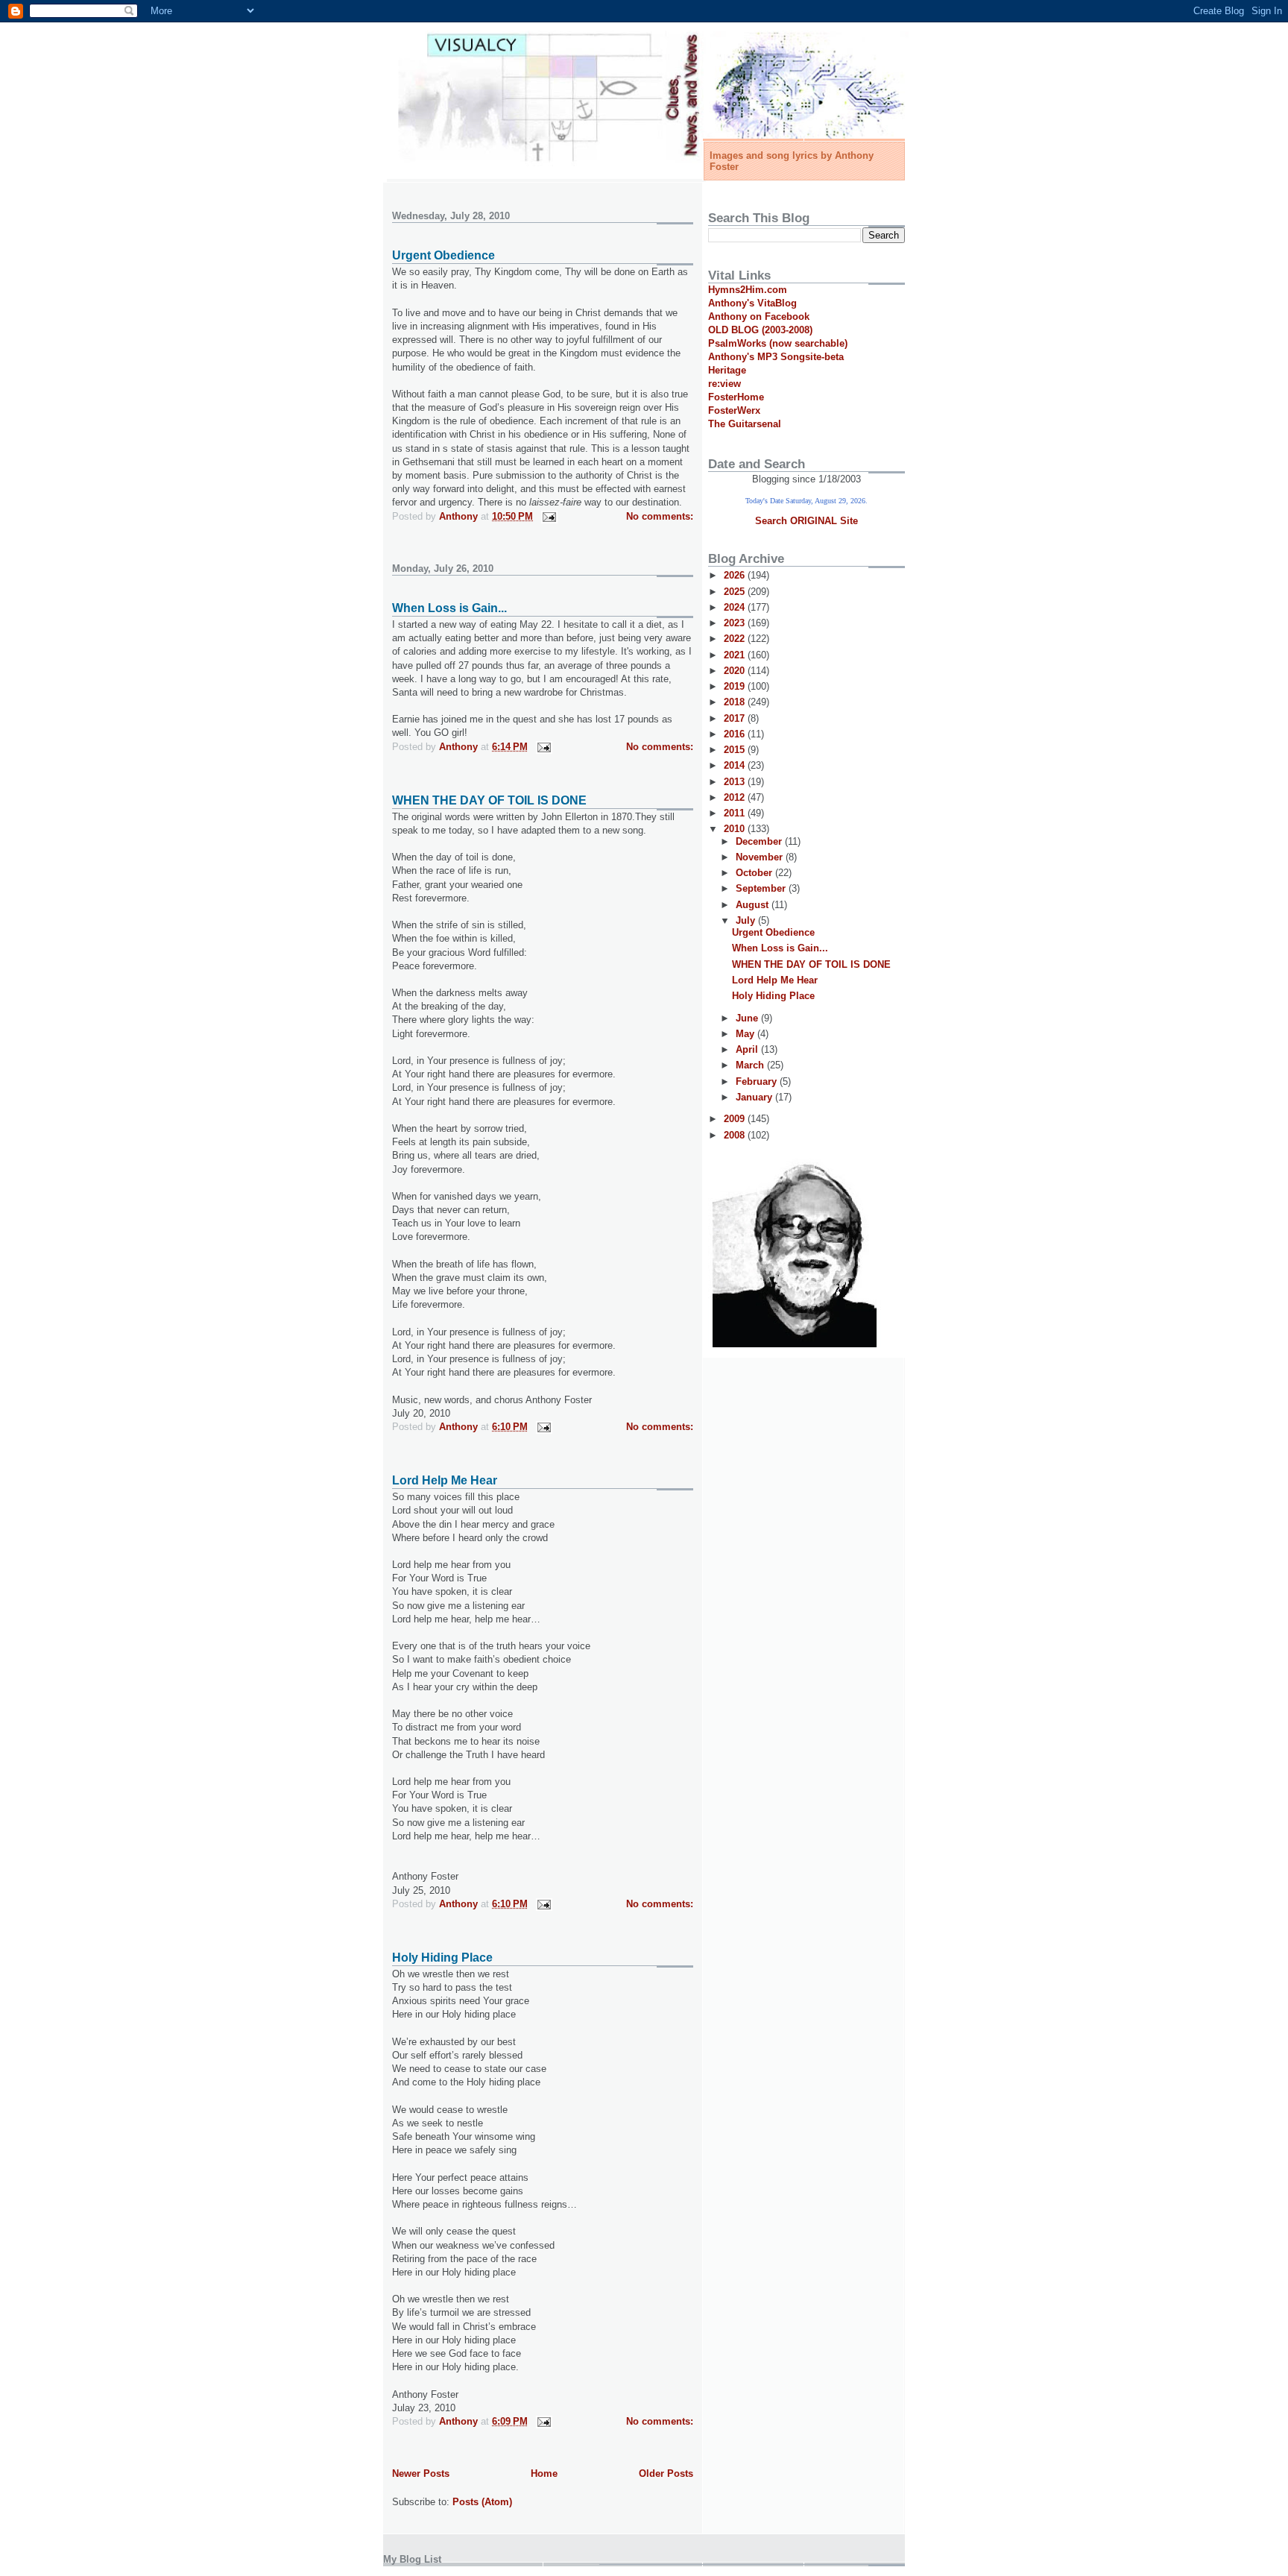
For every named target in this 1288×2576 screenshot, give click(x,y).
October (755, 873)
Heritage (727, 370)
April (748, 1049)
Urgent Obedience (443, 255)
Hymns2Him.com (748, 290)
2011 (736, 813)
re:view (724, 384)
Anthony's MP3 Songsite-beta (776, 357)
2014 (736, 765)
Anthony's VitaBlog (752, 303)
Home (544, 2473)
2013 (736, 782)
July (747, 920)
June (748, 1018)
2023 (736, 623)
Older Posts (666, 2473)
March (751, 1065)
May (746, 1034)
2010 (736, 829)
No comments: (660, 516)
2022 (736, 639)
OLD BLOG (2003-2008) (760, 330)
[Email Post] (548, 516)
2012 (736, 797)
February (758, 1081)
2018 (736, 702)
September (762, 888)
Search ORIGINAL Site (806, 521)
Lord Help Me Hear (445, 1480)
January (755, 1097)
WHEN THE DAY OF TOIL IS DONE (489, 800)
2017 (736, 718)
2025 (736, 592)
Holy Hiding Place (442, 1958)
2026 (736, 575)
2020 (736, 671)
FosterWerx (734, 410)
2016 (736, 734)
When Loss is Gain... (449, 608)
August (754, 905)
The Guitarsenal (745, 424)
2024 (736, 607)
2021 (736, 655)
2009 (736, 1119)
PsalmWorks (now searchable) (778, 343)
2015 (736, 750)
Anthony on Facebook (759, 317)
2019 (736, 686)
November (761, 857)
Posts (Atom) (482, 2502)
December (760, 841)
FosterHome (736, 397)
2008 (736, 1135)
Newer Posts (421, 2473)
